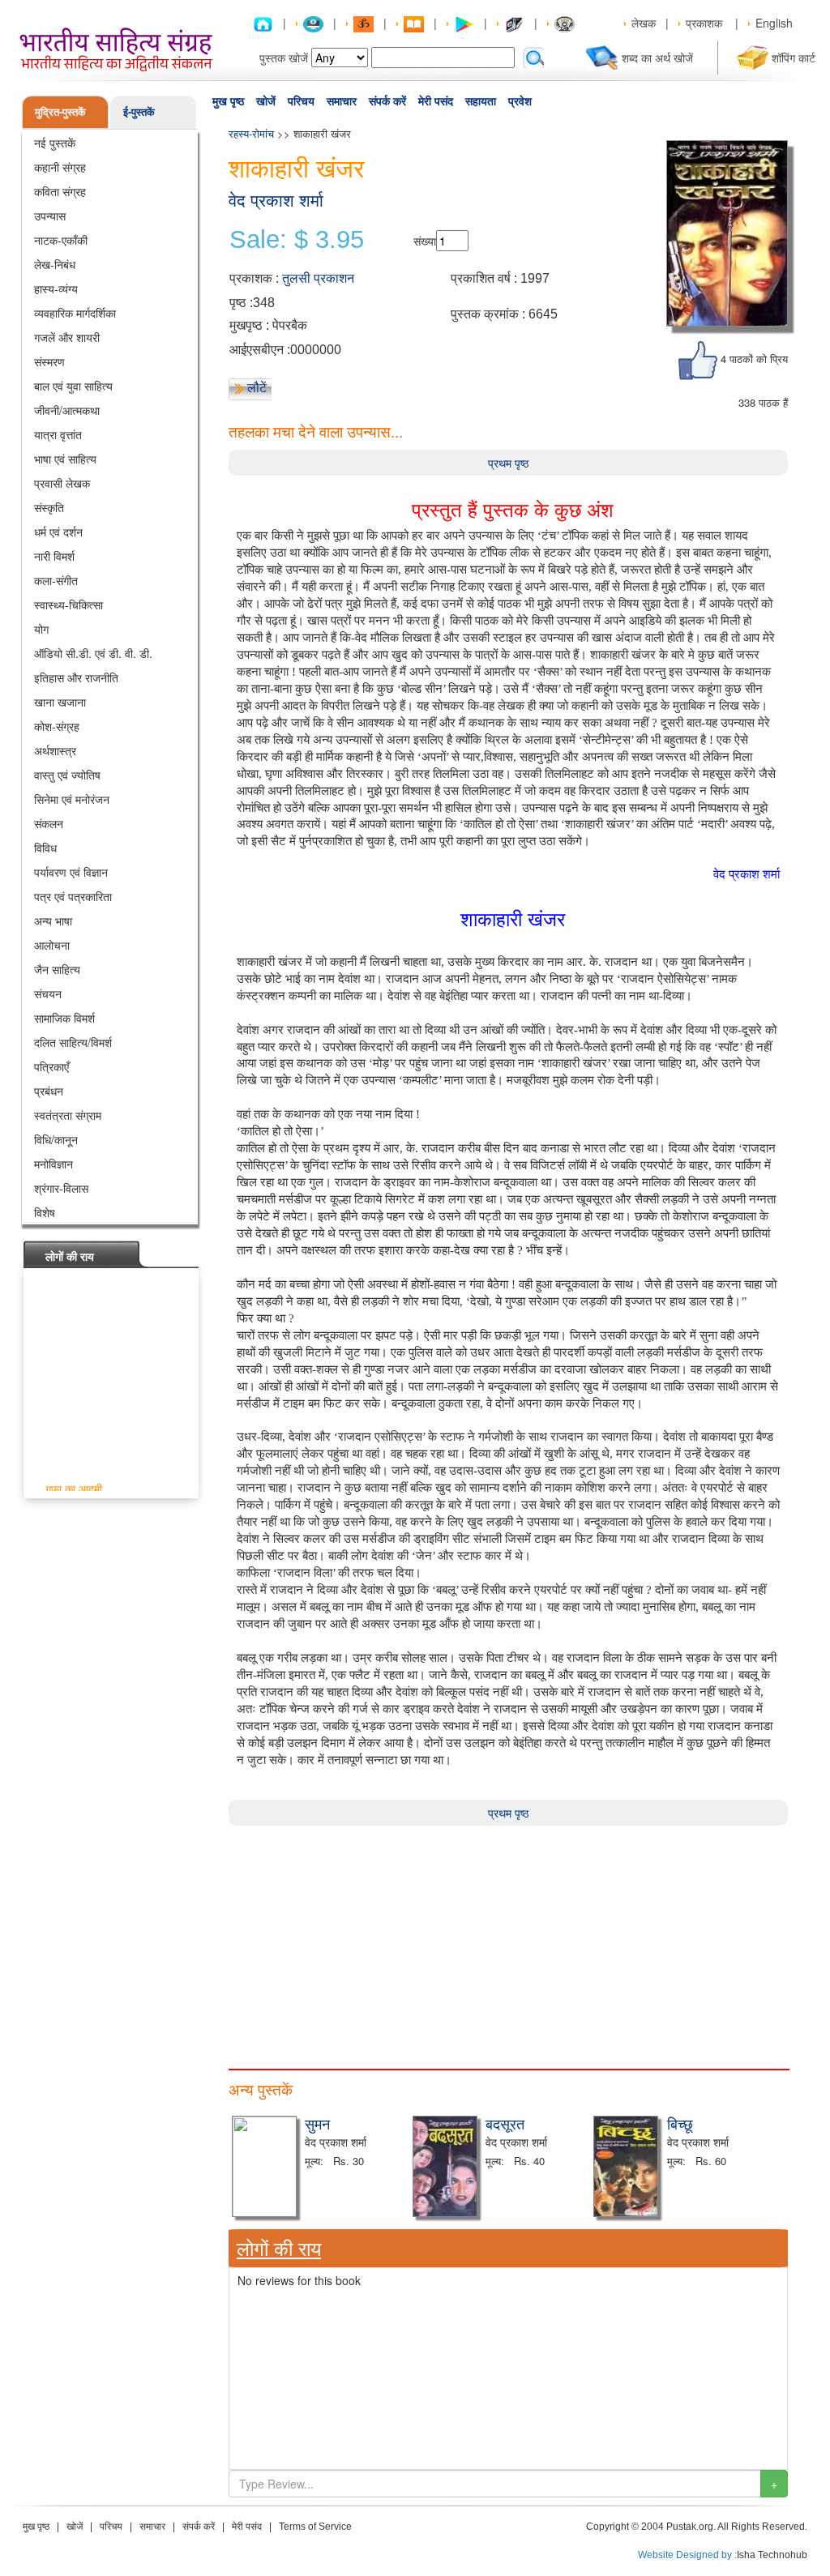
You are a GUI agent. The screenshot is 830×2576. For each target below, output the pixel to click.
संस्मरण (49, 361)
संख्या (425, 241)
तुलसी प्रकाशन (318, 278)
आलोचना (52, 945)
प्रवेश (520, 101)
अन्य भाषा (53, 921)
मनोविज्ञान (53, 1164)
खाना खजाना (60, 702)
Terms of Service (315, 2527)
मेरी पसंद (436, 101)
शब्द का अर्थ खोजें (657, 58)
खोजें (266, 101)
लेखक (644, 23)
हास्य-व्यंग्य (56, 288)
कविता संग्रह (60, 191)
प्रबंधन (49, 1091)
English (774, 23)
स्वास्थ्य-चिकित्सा (68, 604)
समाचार (342, 101)
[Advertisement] (508, 1939)
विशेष (45, 1212)
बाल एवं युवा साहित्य (73, 386)
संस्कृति (49, 507)
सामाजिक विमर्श (64, 1018)
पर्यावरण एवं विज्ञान (71, 872)
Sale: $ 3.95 (297, 240)
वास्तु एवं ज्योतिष (67, 775)
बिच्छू (680, 2123)
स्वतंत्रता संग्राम (68, 1115)
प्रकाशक (704, 23)
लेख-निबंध (55, 264)
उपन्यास (50, 216)
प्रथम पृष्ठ (508, 463)
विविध (45, 848)
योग (41, 629)
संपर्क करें (387, 101)
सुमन (317, 2123)
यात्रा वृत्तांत (58, 434)
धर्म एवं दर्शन (58, 532)
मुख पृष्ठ (228, 101)
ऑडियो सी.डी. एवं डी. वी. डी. (93, 653)
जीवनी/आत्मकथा (67, 410)
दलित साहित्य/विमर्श (73, 1042)
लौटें (257, 387)
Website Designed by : (687, 2555)
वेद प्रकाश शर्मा (276, 201)
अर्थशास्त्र (55, 750)
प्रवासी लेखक (62, 483)
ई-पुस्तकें (139, 111)
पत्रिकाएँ (51, 1066)
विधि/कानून (56, 1139)
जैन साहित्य (57, 969)
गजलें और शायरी (67, 337)
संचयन (48, 993)
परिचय (301, 101)
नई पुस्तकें (55, 143)
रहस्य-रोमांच (251, 133)
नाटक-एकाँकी (61, 240)
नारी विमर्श (54, 556)
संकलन (49, 823)
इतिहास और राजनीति (76, 677)
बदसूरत (505, 2123)
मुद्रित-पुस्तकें (60, 111)
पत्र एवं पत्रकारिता (73, 896)
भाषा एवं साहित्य (65, 459)
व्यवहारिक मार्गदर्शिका (75, 313)
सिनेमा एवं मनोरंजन (72, 799)
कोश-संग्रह (57, 726)
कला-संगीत (56, 580)
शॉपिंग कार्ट (794, 58)
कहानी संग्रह (60, 167)
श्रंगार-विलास (61, 1188)
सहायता (481, 101)
